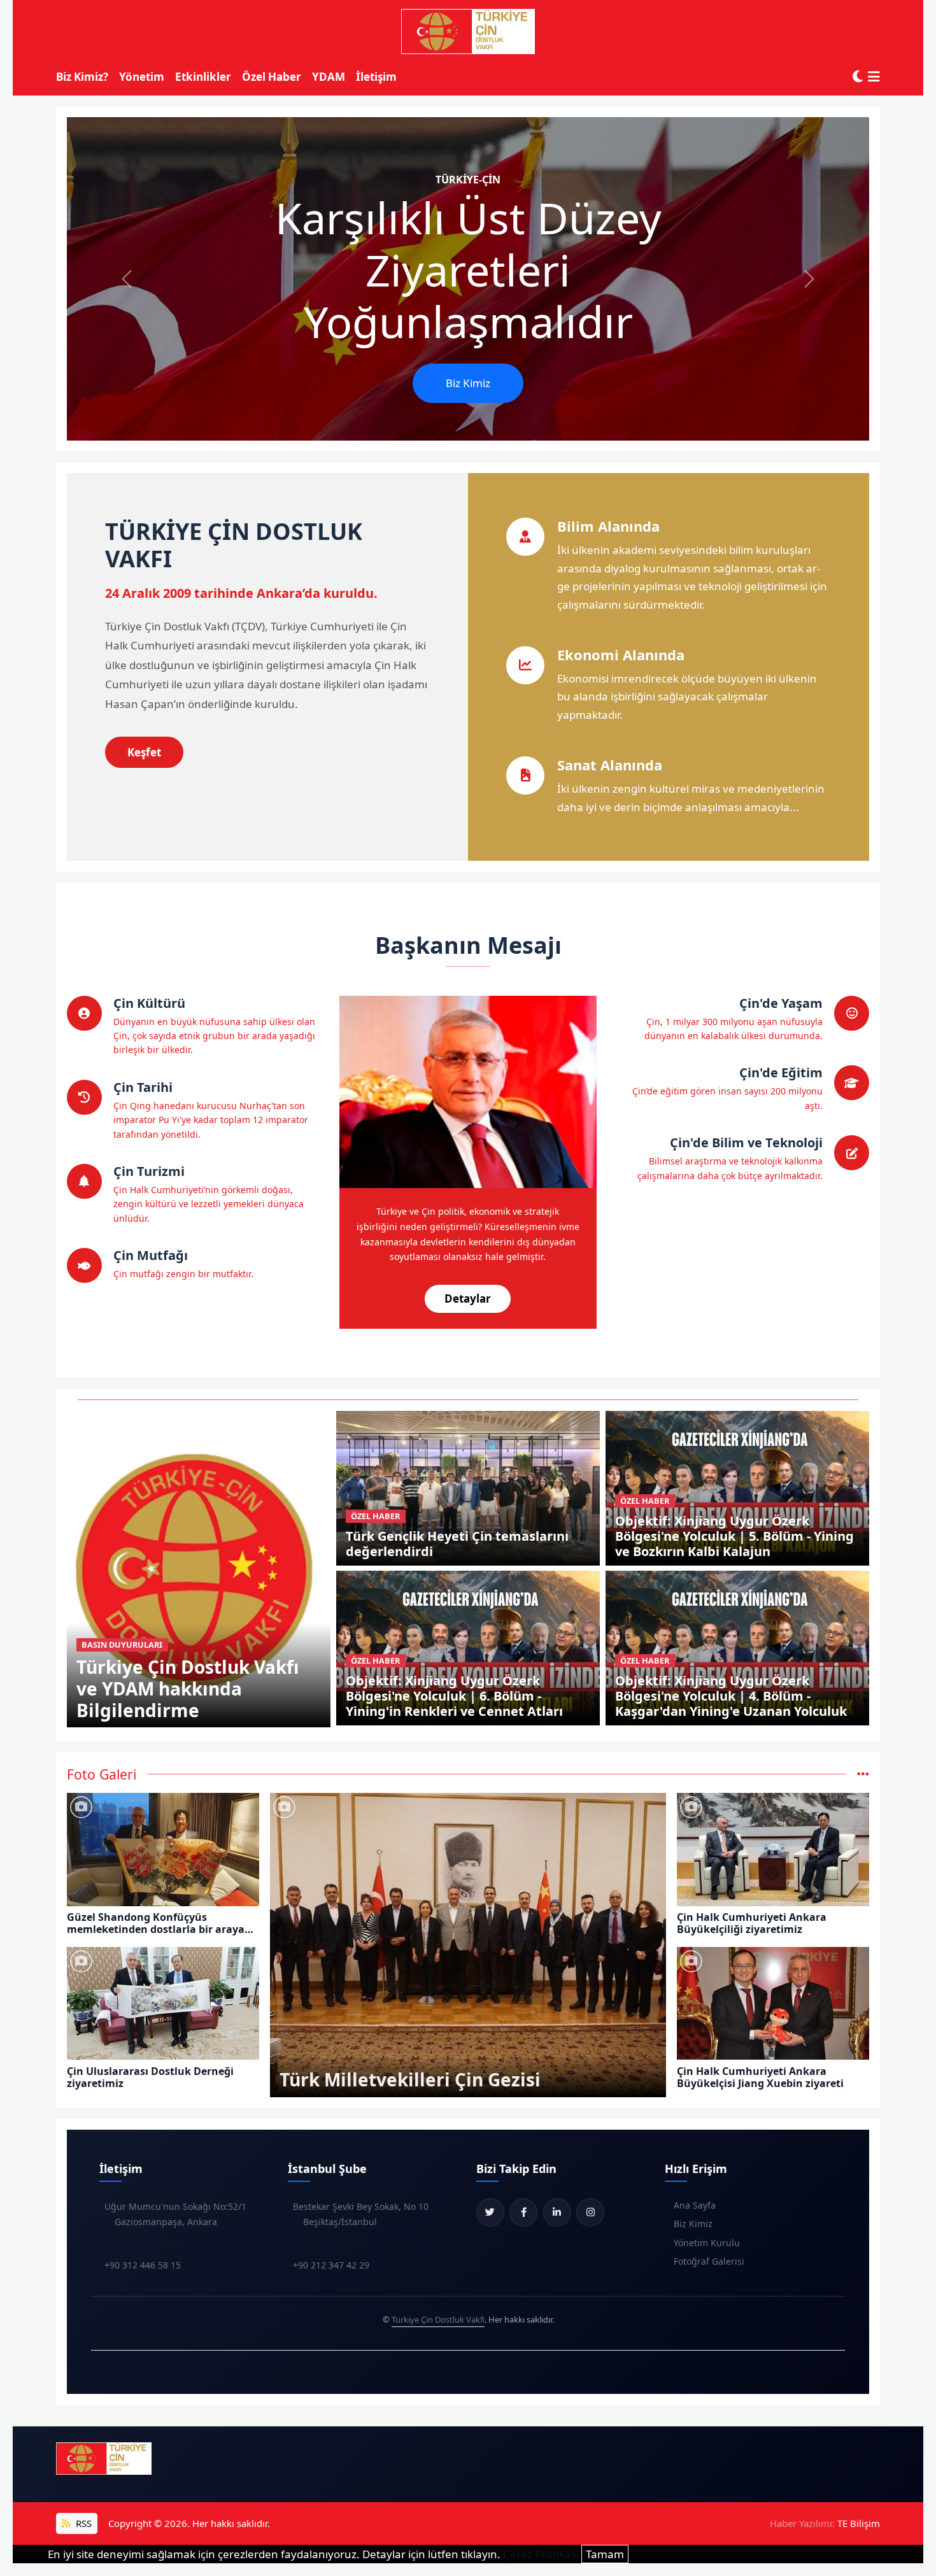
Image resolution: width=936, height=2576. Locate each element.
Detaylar (468, 1299)
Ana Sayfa (695, 2205)
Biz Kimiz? (82, 77)
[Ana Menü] (874, 77)
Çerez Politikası (541, 2554)
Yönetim (142, 77)
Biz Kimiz (468, 383)
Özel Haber (272, 77)
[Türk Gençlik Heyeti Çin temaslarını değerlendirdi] (468, 1487)
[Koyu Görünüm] (858, 77)
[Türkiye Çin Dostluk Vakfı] (468, 32)
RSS (82, 2523)
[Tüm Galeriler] (863, 1774)
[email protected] (141, 2243)
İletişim (376, 77)
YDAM (329, 77)
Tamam (605, 2554)
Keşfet (144, 752)
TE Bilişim (859, 2523)
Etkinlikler (203, 77)
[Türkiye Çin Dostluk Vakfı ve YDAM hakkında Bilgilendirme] (199, 1568)
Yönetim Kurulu (707, 2243)
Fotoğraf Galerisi (709, 2261)
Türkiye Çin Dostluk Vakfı (438, 2319)
